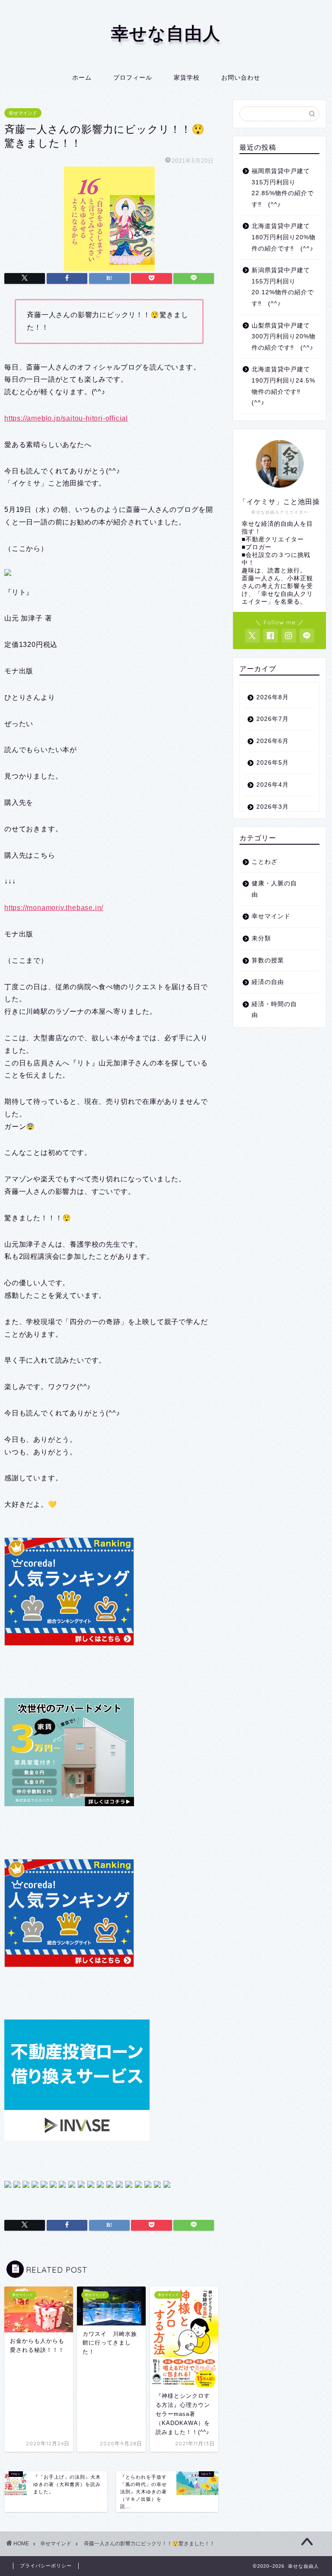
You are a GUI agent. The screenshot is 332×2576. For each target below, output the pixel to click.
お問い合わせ (241, 77)
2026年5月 (273, 763)
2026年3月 (273, 807)
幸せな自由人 (166, 33)
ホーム (82, 77)
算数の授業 (268, 960)
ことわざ (265, 862)
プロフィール (133, 77)
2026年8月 (273, 697)
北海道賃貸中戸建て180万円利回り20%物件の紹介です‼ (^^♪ (284, 237)
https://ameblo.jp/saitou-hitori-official (66, 418)
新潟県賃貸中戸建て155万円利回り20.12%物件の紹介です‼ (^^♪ (283, 287)
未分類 (261, 938)
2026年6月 (273, 741)
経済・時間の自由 (274, 1010)
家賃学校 (187, 77)
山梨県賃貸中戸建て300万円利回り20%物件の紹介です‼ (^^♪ (284, 337)
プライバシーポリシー (46, 2566)
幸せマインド (23, 113)
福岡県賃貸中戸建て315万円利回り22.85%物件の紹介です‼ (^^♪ (283, 188)
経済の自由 (268, 982)
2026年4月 (273, 785)
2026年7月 (273, 719)
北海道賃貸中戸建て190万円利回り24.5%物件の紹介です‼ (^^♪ (283, 386)
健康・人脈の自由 (274, 889)
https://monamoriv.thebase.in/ (54, 908)
